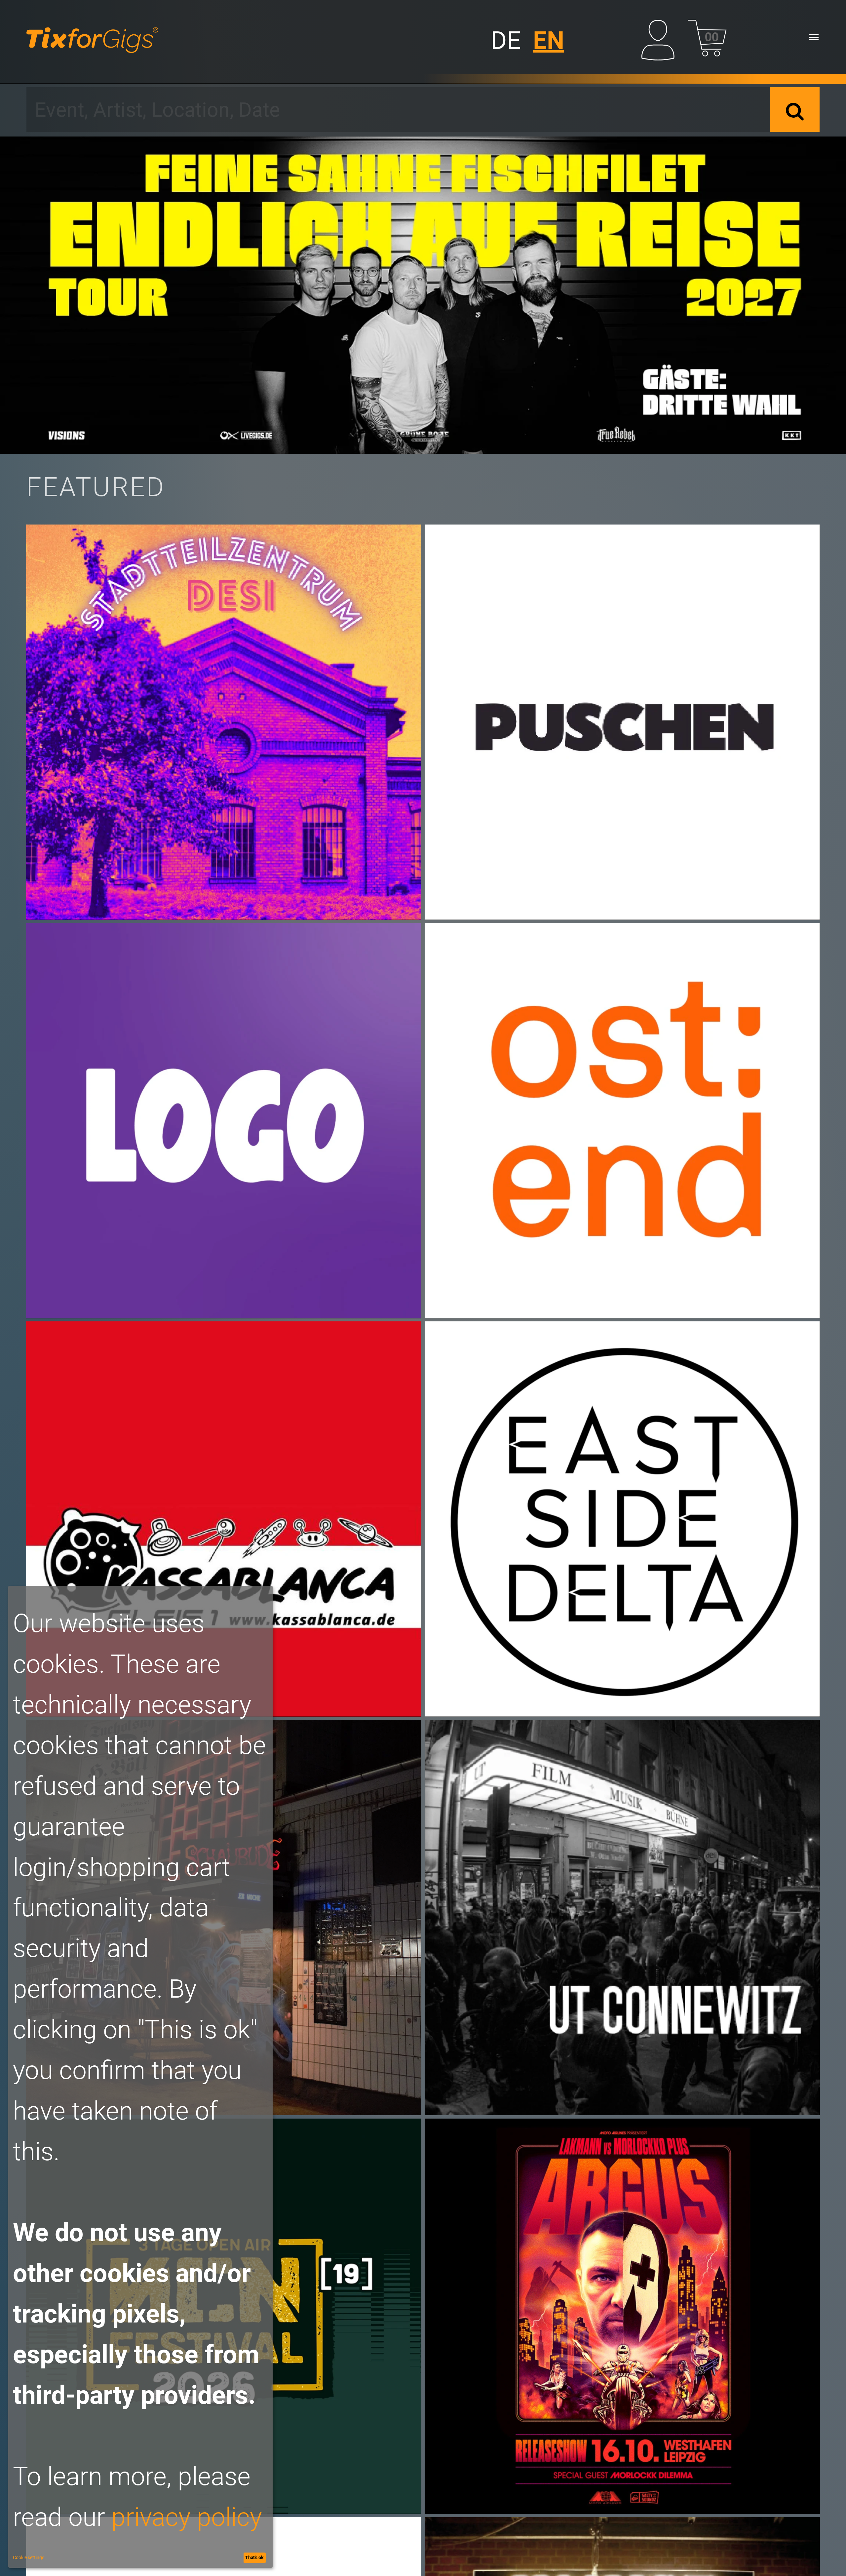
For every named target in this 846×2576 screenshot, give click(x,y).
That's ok (254, 2557)
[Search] (795, 110)
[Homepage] (92, 37)
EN (549, 41)
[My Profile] (661, 37)
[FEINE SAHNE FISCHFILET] (423, 295)
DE (506, 41)
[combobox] (398, 110)
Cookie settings (29, 2557)
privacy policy (187, 2517)
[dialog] (140, 2077)
